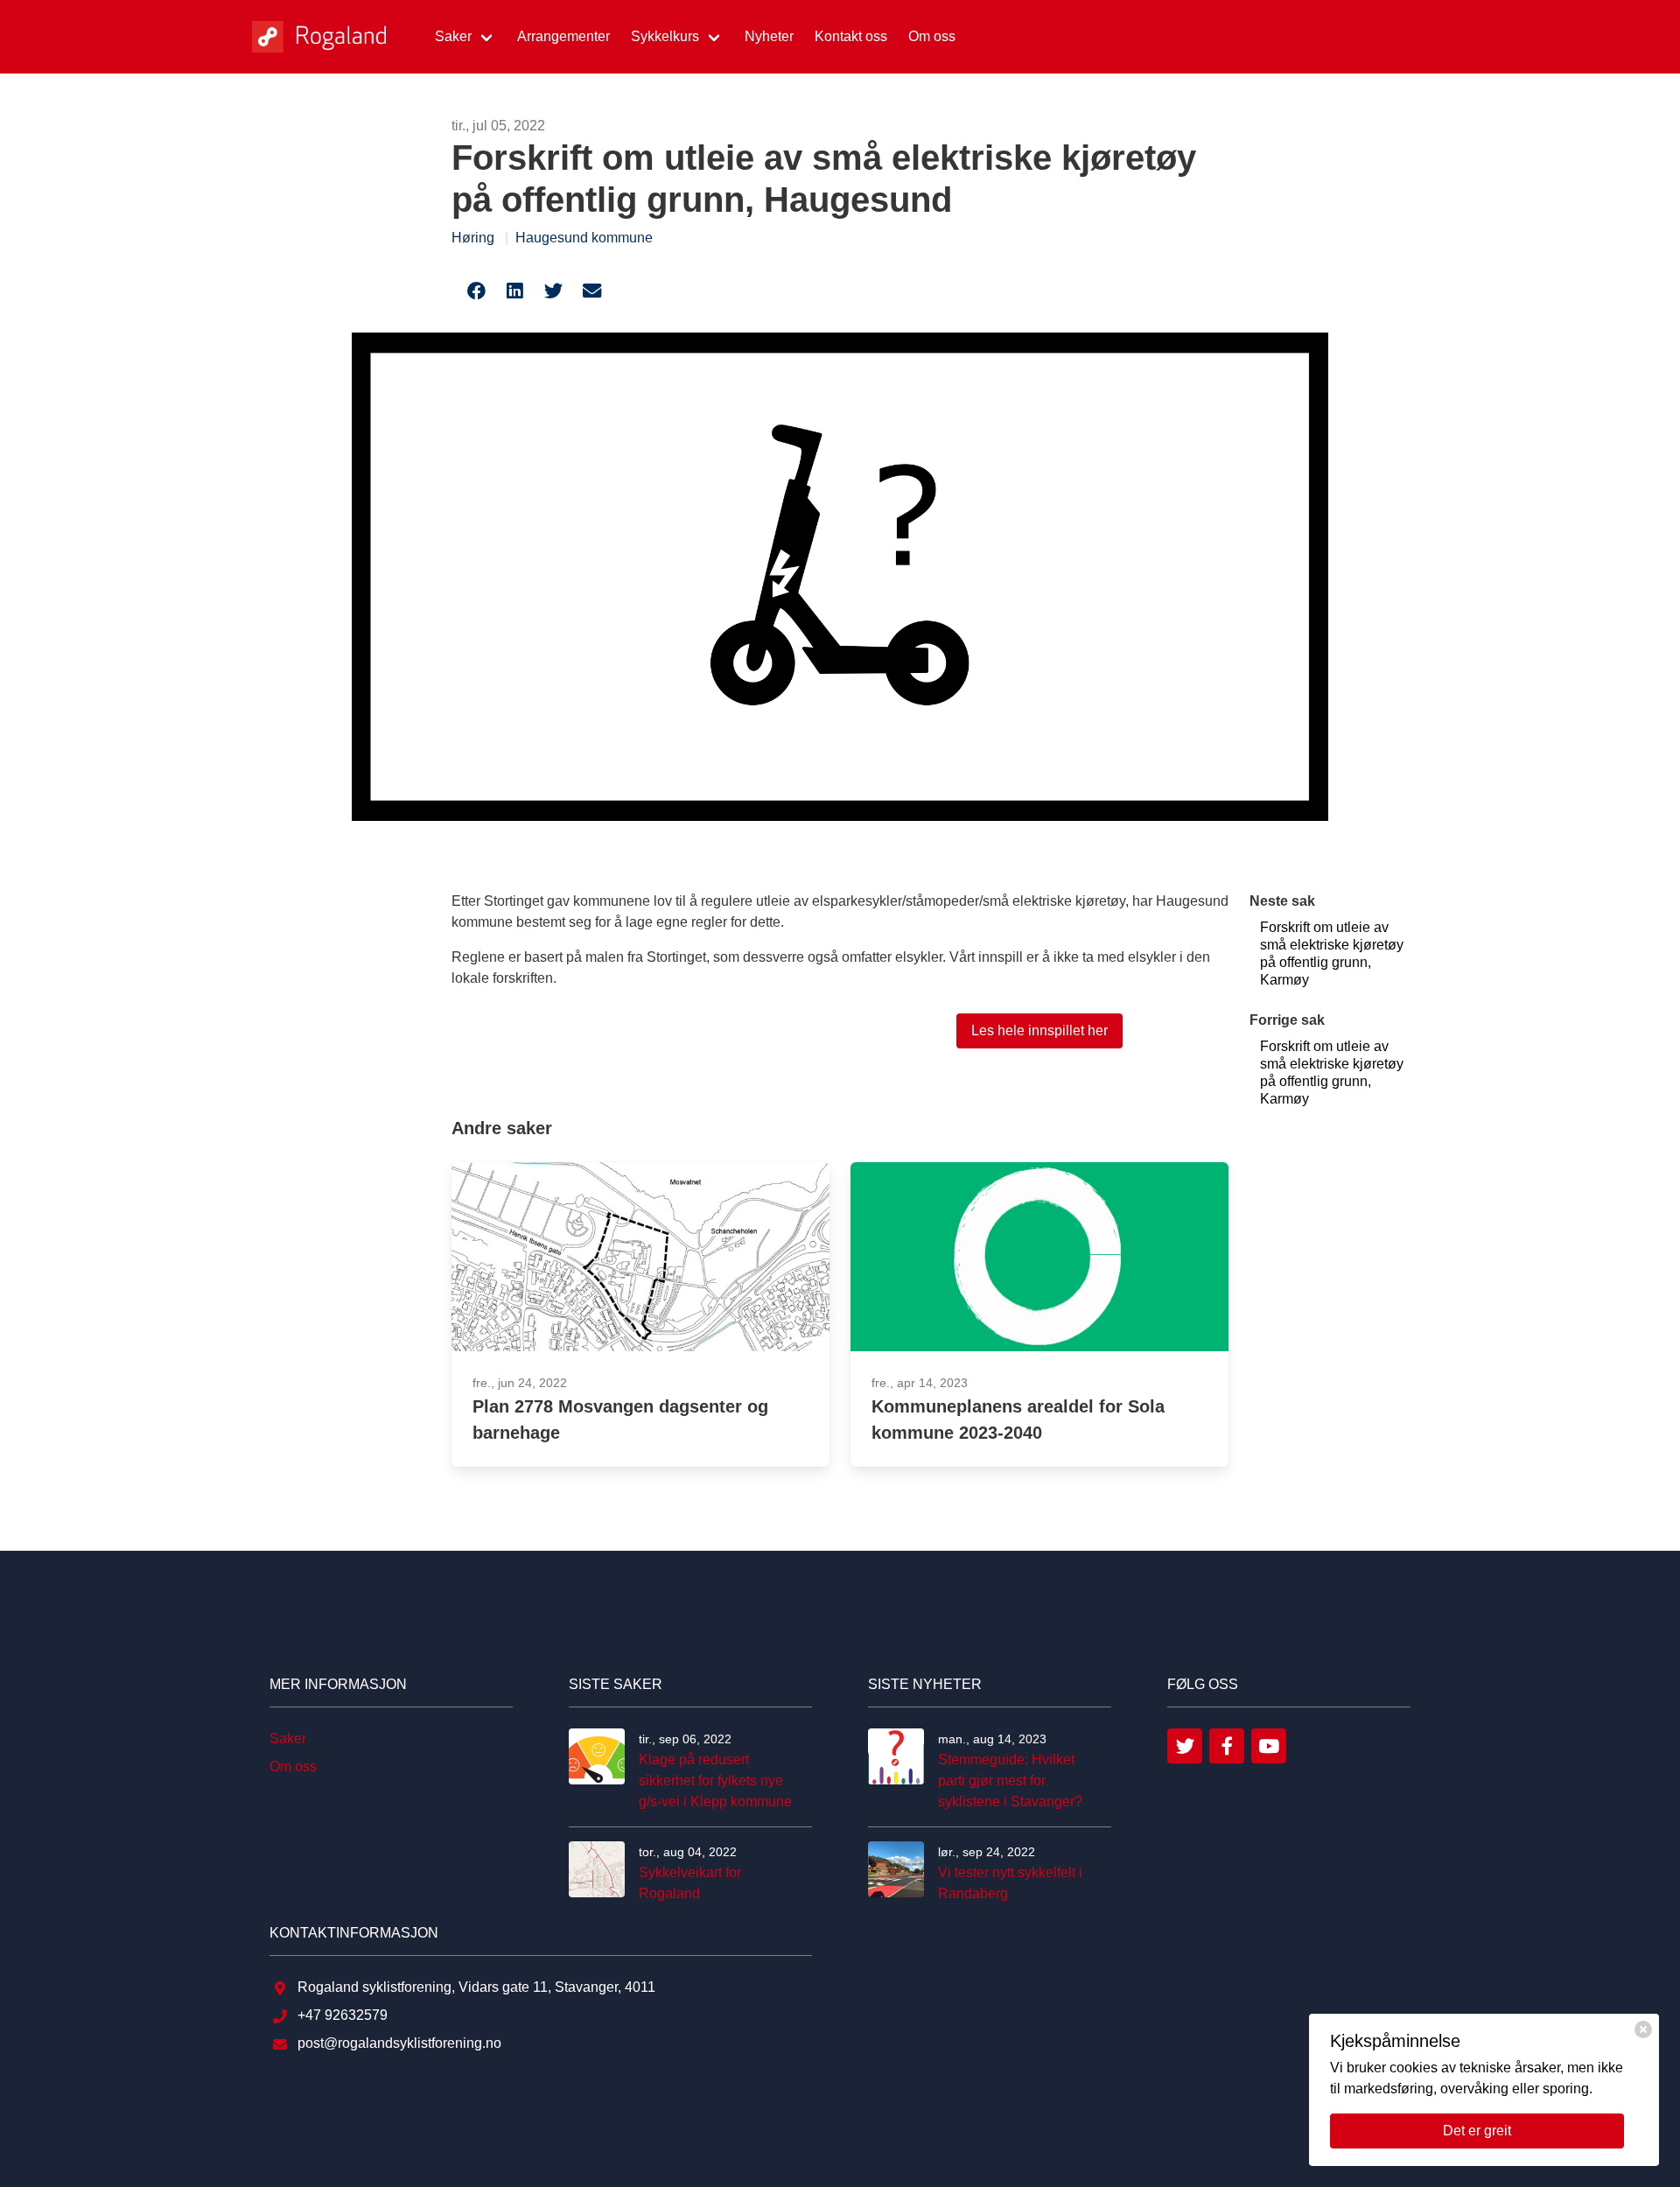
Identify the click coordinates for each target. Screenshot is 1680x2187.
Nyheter (769, 36)
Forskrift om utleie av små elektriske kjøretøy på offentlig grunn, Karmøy (1332, 953)
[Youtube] (1269, 1746)
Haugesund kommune (584, 238)
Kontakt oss (851, 36)
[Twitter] (1185, 1746)
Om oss (932, 36)
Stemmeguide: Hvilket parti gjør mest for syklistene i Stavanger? (1010, 1780)
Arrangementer (563, 36)
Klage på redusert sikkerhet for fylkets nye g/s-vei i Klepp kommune (715, 1780)
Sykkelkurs (665, 36)
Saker (453, 36)
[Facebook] (1227, 1746)
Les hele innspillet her (1039, 1030)
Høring (473, 238)
